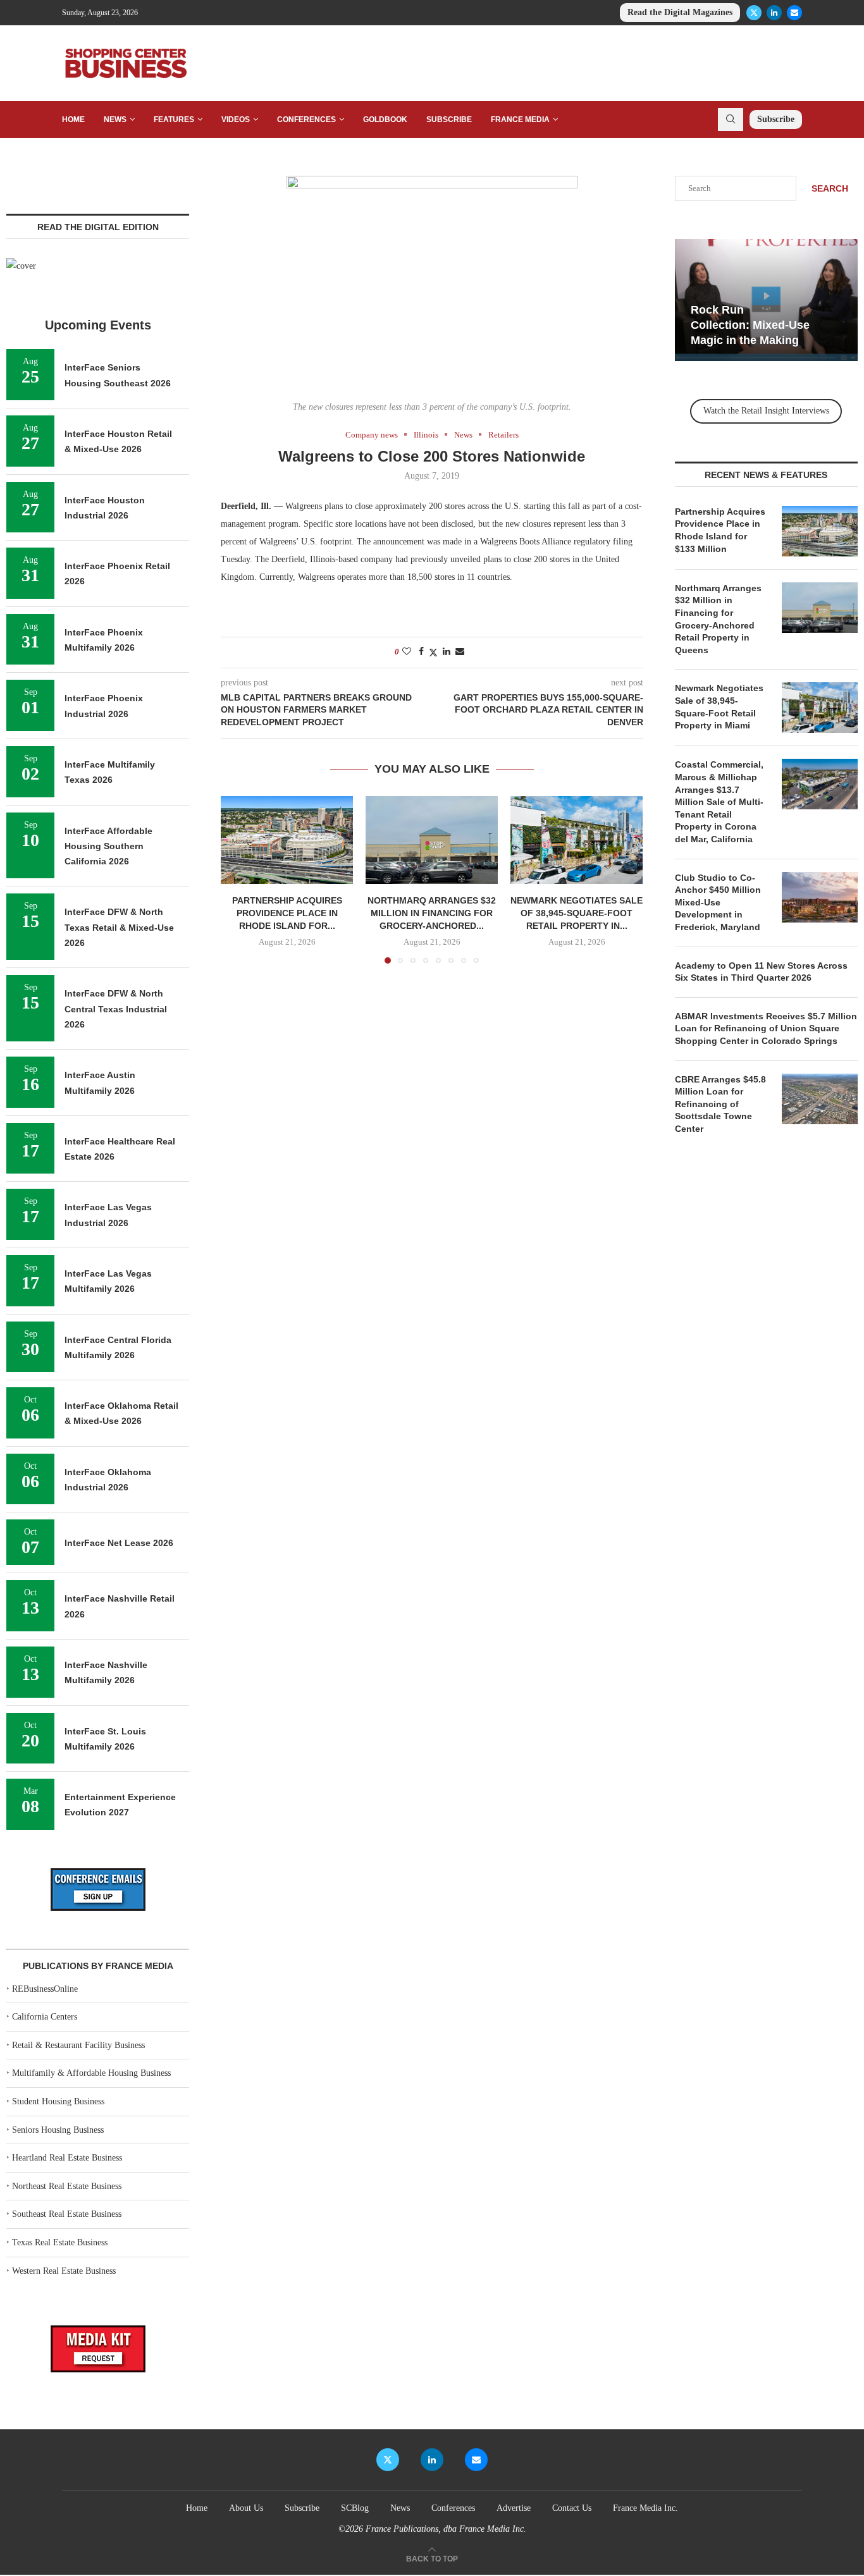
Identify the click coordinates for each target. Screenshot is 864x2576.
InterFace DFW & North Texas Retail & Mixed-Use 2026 (119, 927)
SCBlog (355, 2508)
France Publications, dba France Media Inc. (446, 2529)
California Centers (45, 2017)
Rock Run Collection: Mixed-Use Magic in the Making (750, 325)
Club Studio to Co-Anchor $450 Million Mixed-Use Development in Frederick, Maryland (718, 902)
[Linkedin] (774, 13)
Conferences (306, 120)
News (115, 120)
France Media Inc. (645, 2508)
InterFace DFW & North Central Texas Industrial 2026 (116, 1009)
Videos (236, 120)
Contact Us (572, 2508)
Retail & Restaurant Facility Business (78, 2045)
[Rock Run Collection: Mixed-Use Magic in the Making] (766, 300)
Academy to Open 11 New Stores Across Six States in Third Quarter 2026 (761, 972)
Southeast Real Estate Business (67, 2214)
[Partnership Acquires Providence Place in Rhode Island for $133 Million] (287, 840)
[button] (238, 879)
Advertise (514, 2508)
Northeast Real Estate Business (67, 2186)
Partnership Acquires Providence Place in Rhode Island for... (287, 913)
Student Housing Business (58, 2101)
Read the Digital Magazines (680, 12)
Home (73, 120)
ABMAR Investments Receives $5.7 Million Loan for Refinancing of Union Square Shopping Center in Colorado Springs (766, 1028)
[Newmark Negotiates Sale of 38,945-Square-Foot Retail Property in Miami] (577, 840)
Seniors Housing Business (58, 2130)
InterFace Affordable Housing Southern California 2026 (108, 846)
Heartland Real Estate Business (67, 2158)
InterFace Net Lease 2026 (119, 1543)
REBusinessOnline (45, 1989)
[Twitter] (754, 13)
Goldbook (385, 120)
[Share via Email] (460, 652)
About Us (246, 2508)
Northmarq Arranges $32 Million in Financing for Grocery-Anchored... (432, 913)
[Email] (794, 13)
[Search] (731, 120)
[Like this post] (407, 652)
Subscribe (449, 120)
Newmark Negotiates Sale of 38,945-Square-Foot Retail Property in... (577, 913)
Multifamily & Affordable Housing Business (91, 2073)
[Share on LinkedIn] (447, 652)
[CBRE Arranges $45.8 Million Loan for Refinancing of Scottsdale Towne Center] (820, 1099)
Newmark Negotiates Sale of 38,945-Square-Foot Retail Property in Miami (719, 707)
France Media (520, 120)
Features (174, 120)
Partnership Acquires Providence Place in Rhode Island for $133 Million (720, 530)
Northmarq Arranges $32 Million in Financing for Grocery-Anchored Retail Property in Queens (718, 619)
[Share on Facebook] (421, 652)
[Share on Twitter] (433, 653)
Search (830, 188)
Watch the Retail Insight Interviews (766, 411)
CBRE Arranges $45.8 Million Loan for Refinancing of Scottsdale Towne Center (720, 1104)
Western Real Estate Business (64, 2271)
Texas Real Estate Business (60, 2242)
